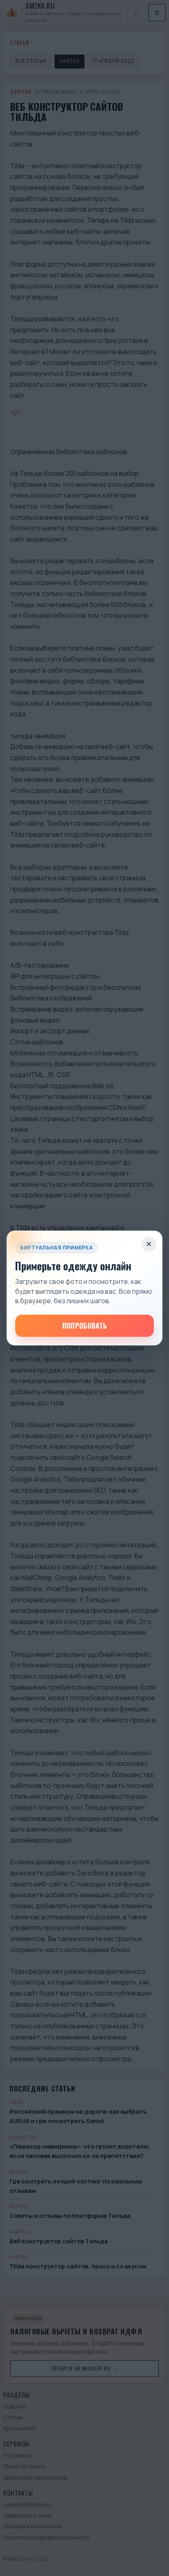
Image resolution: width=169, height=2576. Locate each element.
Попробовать (85, 1326)
